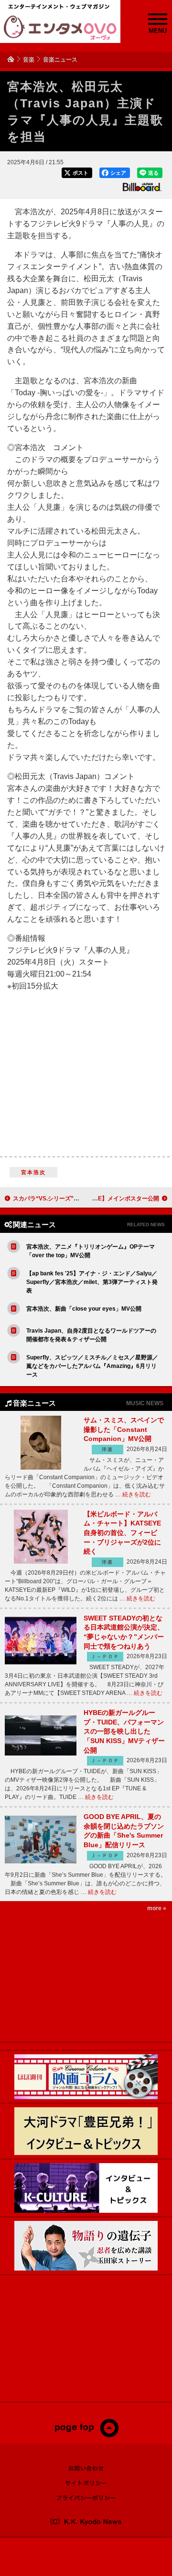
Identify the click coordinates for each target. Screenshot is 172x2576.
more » (157, 1908)
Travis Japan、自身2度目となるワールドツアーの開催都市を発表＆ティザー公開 (91, 1335)
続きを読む (137, 1494)
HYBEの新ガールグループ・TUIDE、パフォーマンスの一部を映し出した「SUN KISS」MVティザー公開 (124, 1731)
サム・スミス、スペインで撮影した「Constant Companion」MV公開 (124, 1429)
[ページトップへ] (86, 2435)
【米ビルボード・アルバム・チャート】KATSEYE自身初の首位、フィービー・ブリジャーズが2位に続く (122, 1533)
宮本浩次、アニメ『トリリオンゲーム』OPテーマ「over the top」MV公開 (91, 1251)
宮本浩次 (34, 1172)
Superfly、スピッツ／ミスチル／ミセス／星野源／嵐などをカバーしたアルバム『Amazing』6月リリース (92, 1366)
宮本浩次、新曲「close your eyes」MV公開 (84, 1309)
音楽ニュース (60, 60)
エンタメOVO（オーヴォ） (60, 28)
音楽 (29, 60)
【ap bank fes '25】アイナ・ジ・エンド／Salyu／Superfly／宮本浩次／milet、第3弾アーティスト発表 (92, 1282)
